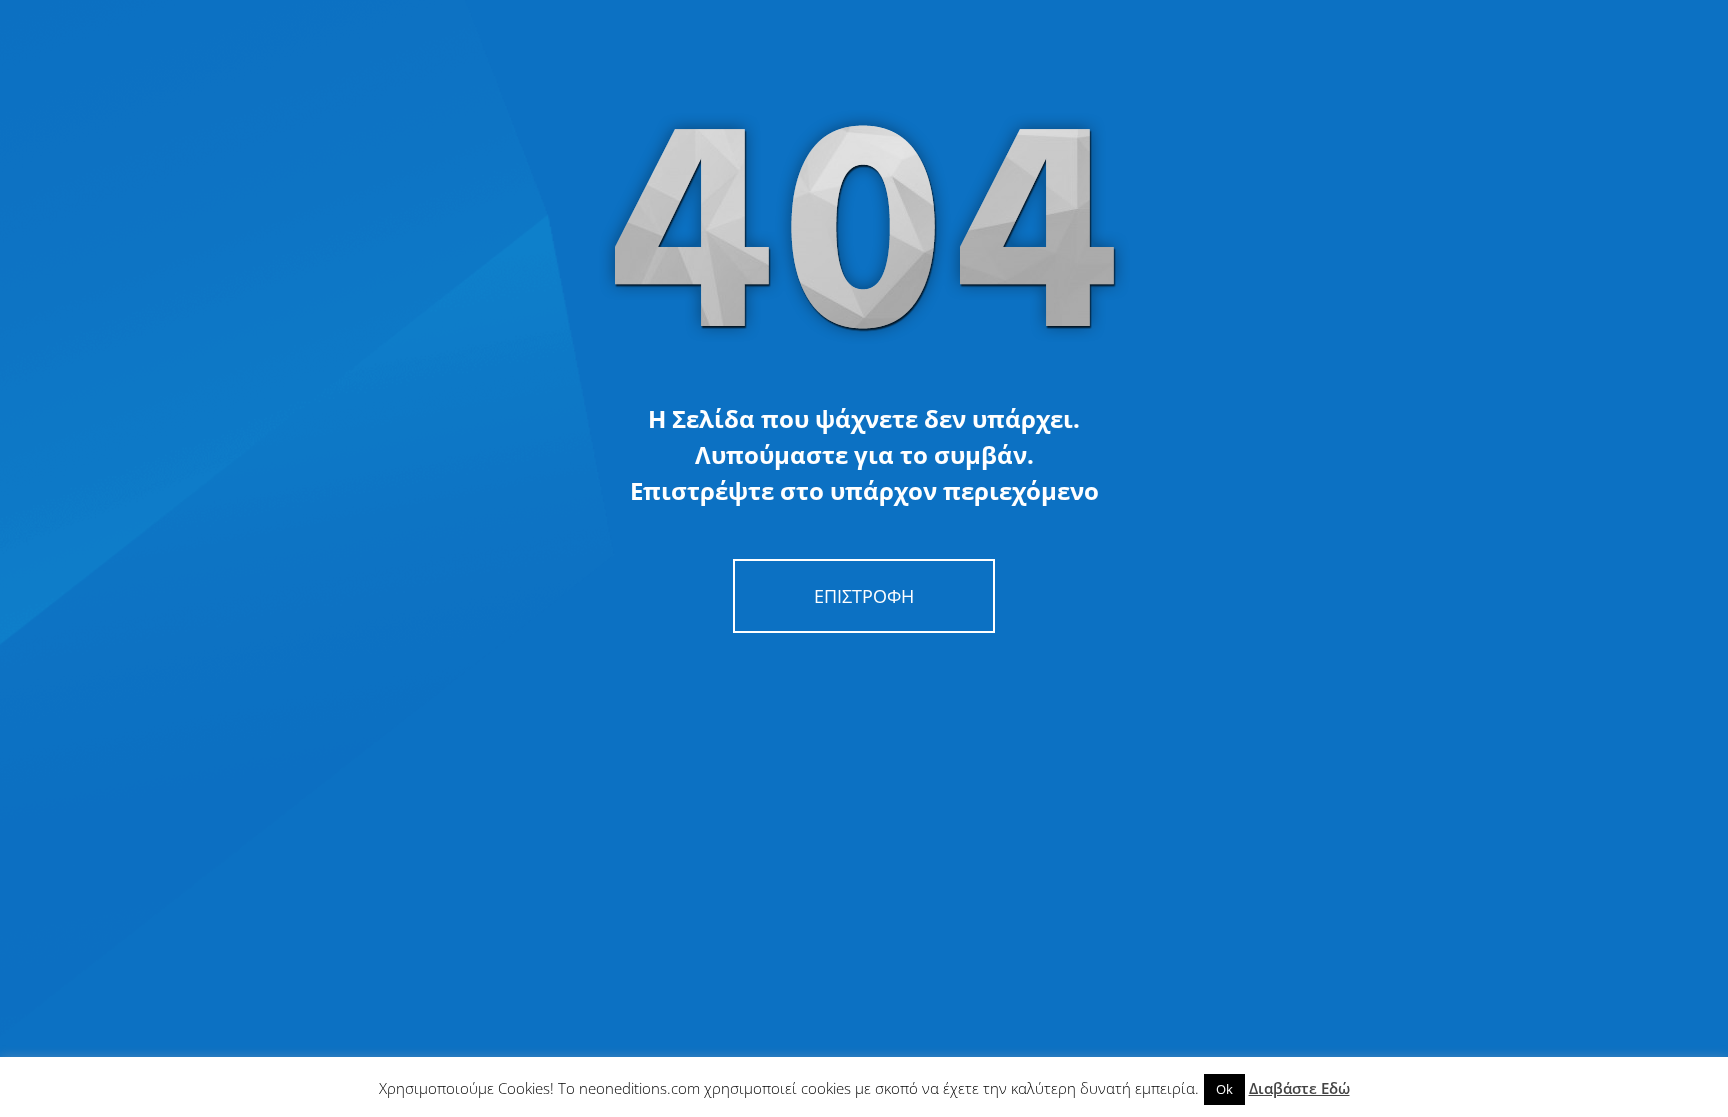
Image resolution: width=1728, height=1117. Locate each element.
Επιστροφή (864, 596)
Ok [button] (1224, 1089)
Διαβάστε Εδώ (1299, 1088)
